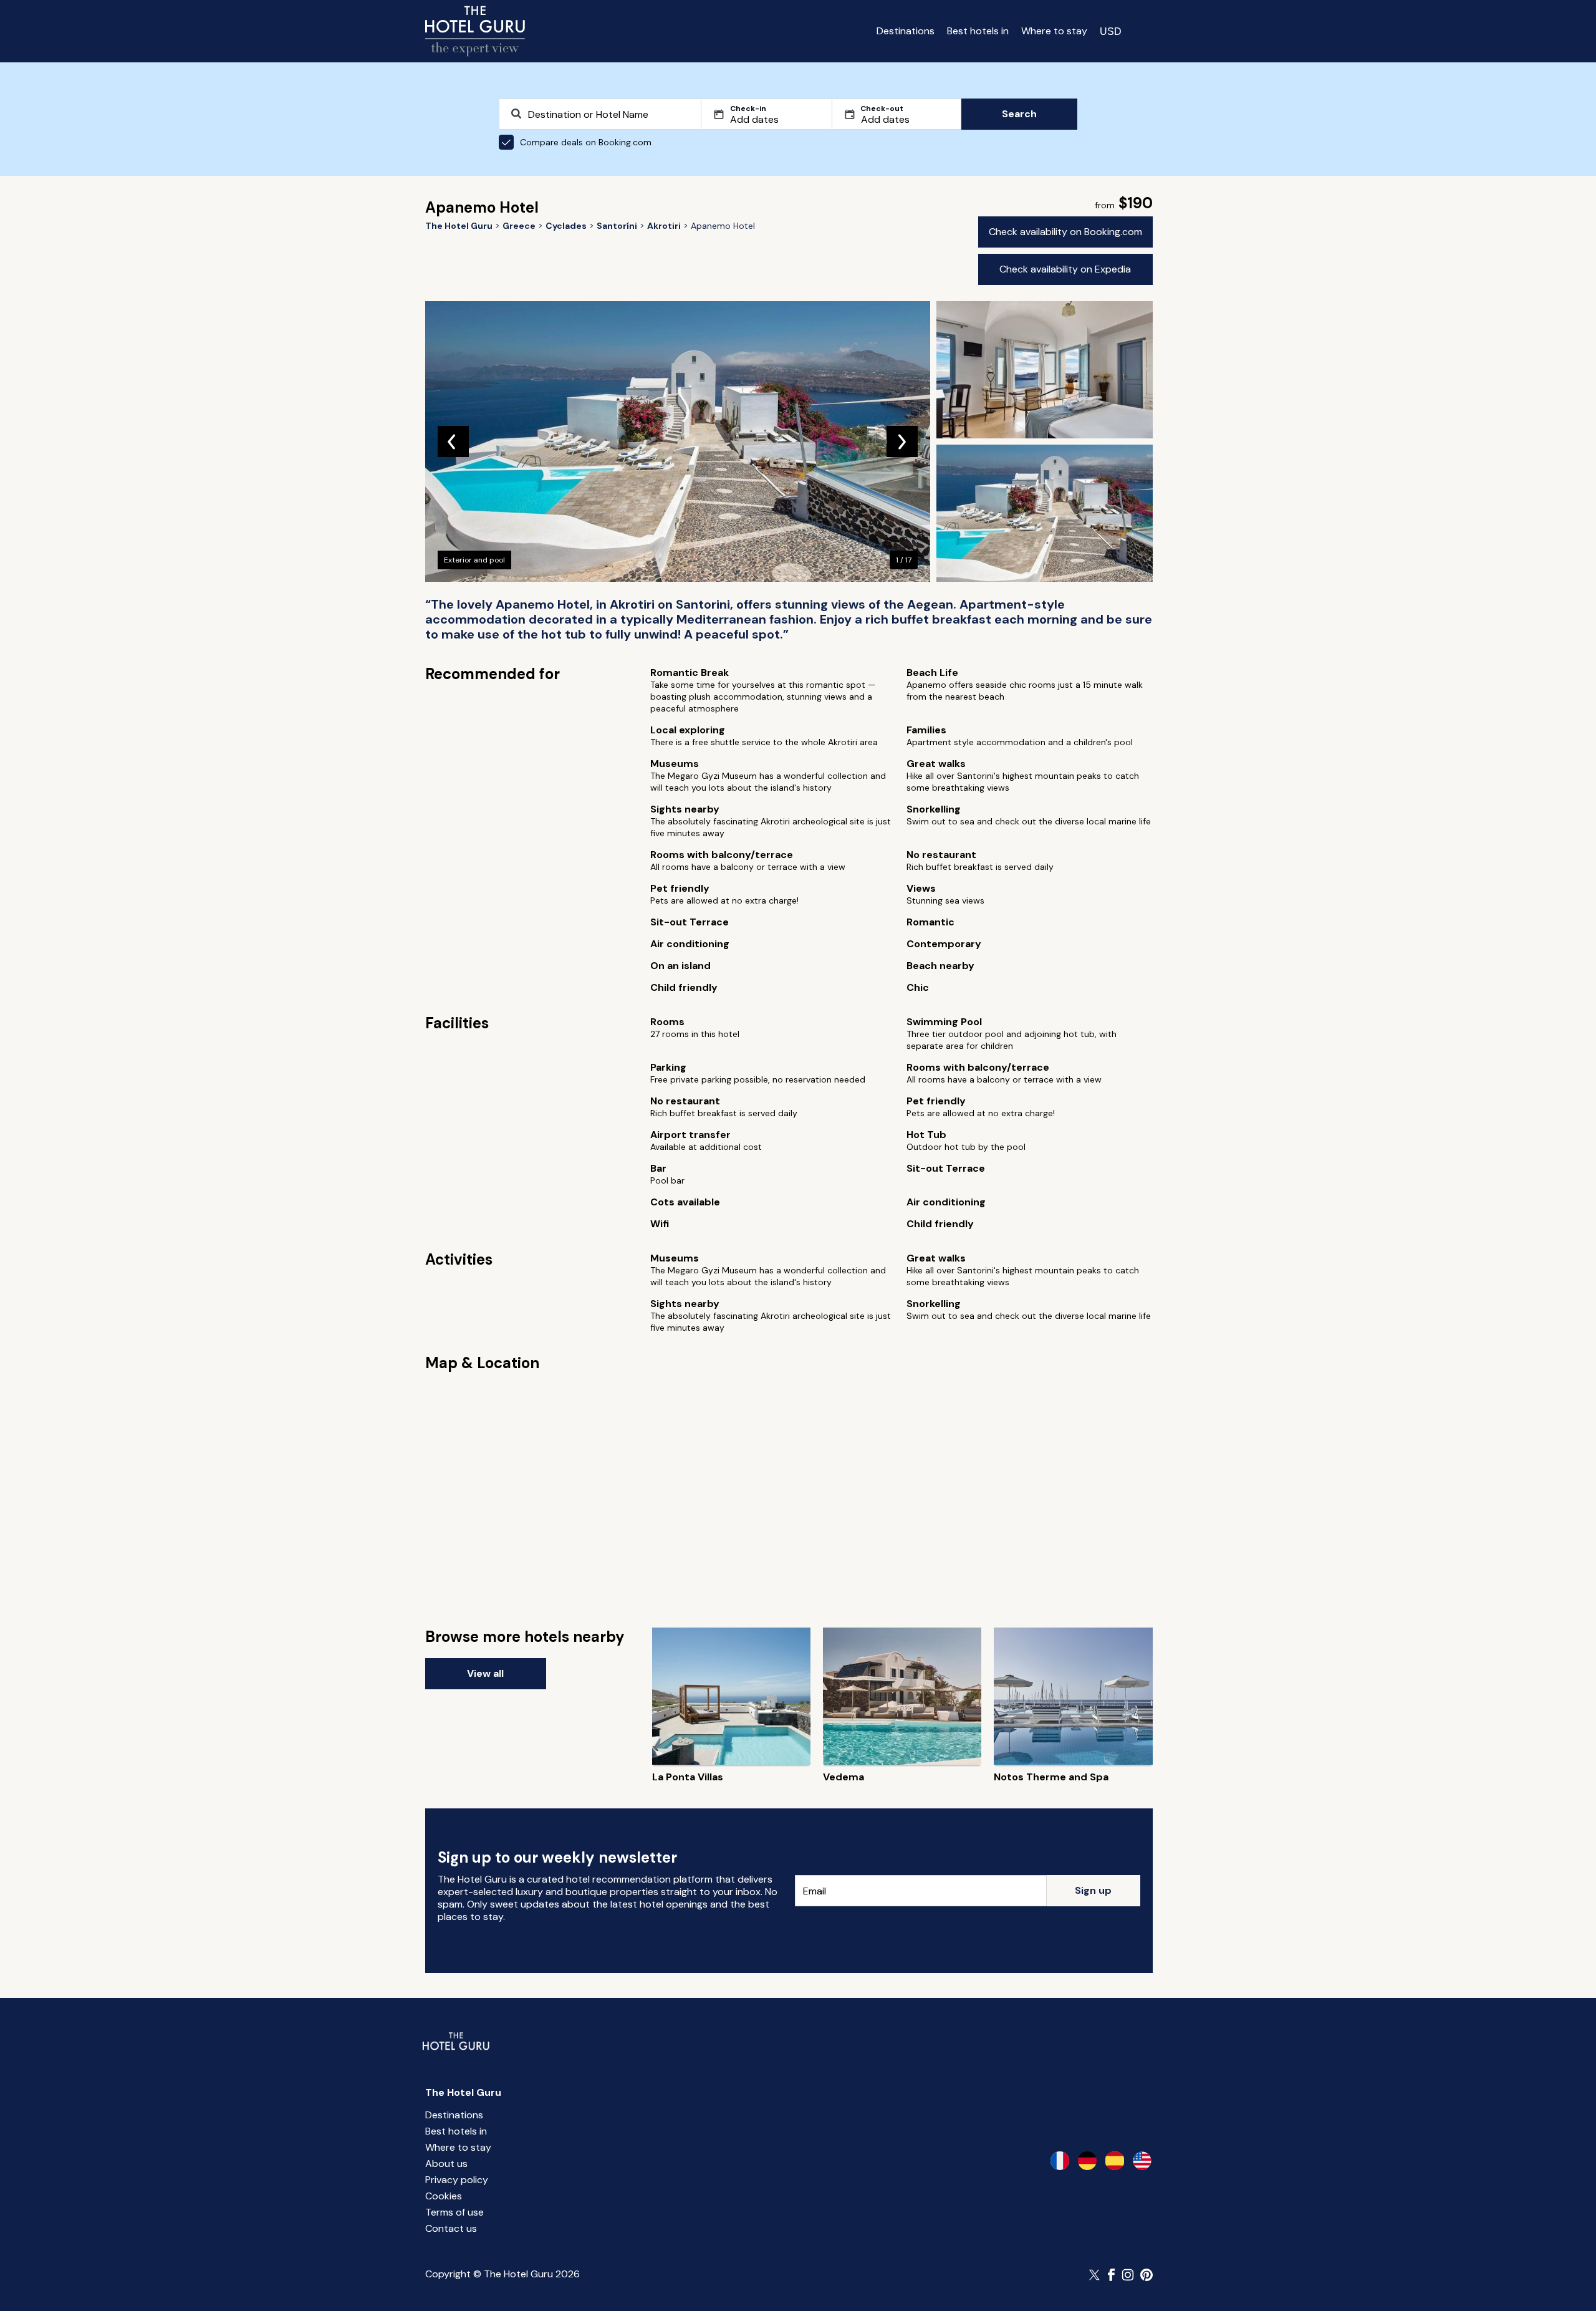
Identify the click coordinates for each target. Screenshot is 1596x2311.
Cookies (444, 2196)
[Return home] (475, 31)
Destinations (906, 31)
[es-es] (1115, 2161)
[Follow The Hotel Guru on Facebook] (1112, 2275)
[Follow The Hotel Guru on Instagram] (1128, 2275)
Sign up (1093, 1890)
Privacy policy (457, 2180)
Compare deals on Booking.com (586, 142)
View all (485, 1673)
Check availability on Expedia (1065, 269)
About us (446, 2164)
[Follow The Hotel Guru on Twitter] (1095, 2275)
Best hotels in (978, 31)
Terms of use (454, 2212)
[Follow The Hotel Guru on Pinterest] (1147, 2275)
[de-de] (1087, 2161)
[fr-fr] (1060, 2161)
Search (1019, 114)
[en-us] (1142, 2161)
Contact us (451, 2228)
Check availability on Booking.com (1065, 232)
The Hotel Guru (463, 2092)
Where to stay (1054, 31)
